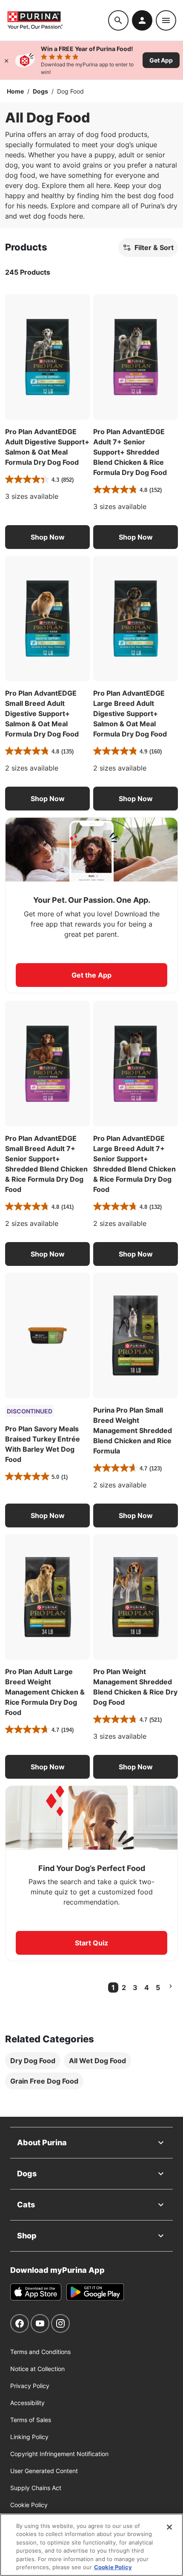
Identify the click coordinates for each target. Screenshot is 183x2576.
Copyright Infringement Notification (59, 2454)
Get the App (91, 975)
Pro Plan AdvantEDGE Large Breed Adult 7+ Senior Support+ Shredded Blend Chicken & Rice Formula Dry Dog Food (134, 1164)
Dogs (40, 91)
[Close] (6, 60)
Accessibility (27, 2403)
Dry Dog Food (33, 2061)
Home (15, 91)
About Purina (42, 2142)
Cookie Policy (29, 2505)
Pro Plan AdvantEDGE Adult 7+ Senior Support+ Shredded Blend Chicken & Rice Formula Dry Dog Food (130, 452)
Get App (161, 60)
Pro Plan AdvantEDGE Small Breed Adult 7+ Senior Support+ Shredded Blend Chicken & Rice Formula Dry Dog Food (46, 1164)
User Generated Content (44, 2471)
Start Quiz (91, 1943)
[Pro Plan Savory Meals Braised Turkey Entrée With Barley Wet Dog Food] (47, 1335)
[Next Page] (171, 1986)
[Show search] (118, 20)
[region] (91, 2545)
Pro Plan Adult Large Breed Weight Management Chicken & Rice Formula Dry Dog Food (45, 1692)
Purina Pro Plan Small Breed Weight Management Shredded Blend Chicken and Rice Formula (133, 1430)
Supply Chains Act (36, 2488)
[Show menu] (166, 20)
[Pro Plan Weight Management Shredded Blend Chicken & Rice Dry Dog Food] (136, 1597)
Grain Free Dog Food (44, 2081)
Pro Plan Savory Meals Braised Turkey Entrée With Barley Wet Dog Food (43, 1444)
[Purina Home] (57, 20)
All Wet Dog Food (97, 2061)
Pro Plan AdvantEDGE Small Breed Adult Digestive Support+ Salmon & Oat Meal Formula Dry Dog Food (42, 714)
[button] (47, 537)
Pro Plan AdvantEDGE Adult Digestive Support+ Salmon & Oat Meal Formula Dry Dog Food (47, 447)
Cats (26, 2205)
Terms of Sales (31, 2420)
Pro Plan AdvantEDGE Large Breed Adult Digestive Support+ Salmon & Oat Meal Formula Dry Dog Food (130, 714)
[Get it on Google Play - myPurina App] (95, 2292)
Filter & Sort (154, 247)
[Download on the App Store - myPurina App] (36, 2292)
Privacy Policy (30, 2386)
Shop (27, 2236)
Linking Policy (29, 2437)
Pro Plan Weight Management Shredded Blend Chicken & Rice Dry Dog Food (135, 1687)
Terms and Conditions (40, 2352)
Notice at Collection (37, 2369)
